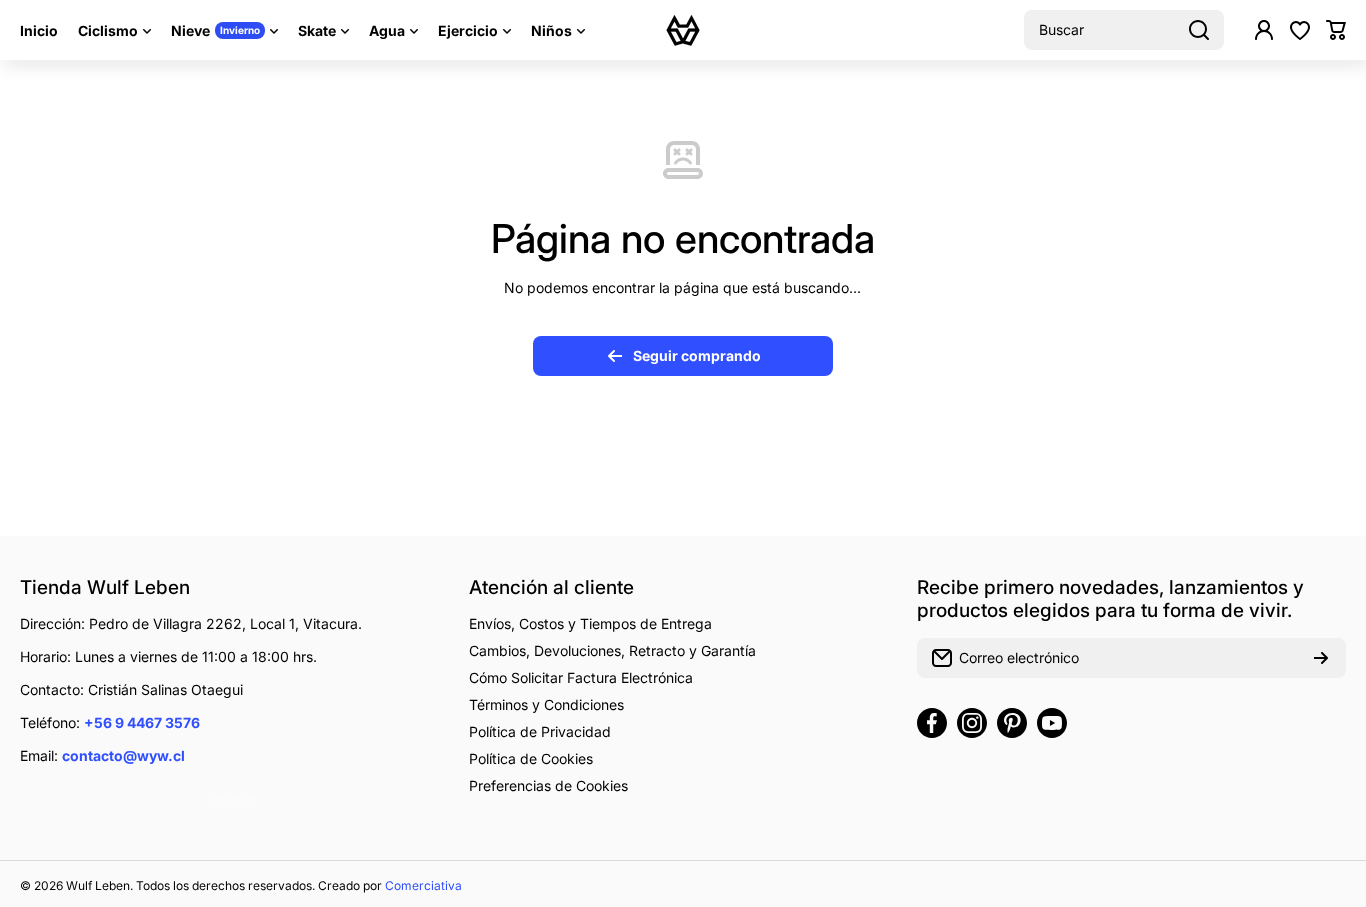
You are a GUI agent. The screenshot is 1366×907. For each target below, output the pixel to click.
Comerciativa (423, 885)
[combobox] (1124, 30)
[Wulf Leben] (683, 30)
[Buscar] (1199, 30)
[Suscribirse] (1321, 658)
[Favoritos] (1300, 30)
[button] (1336, 30)
